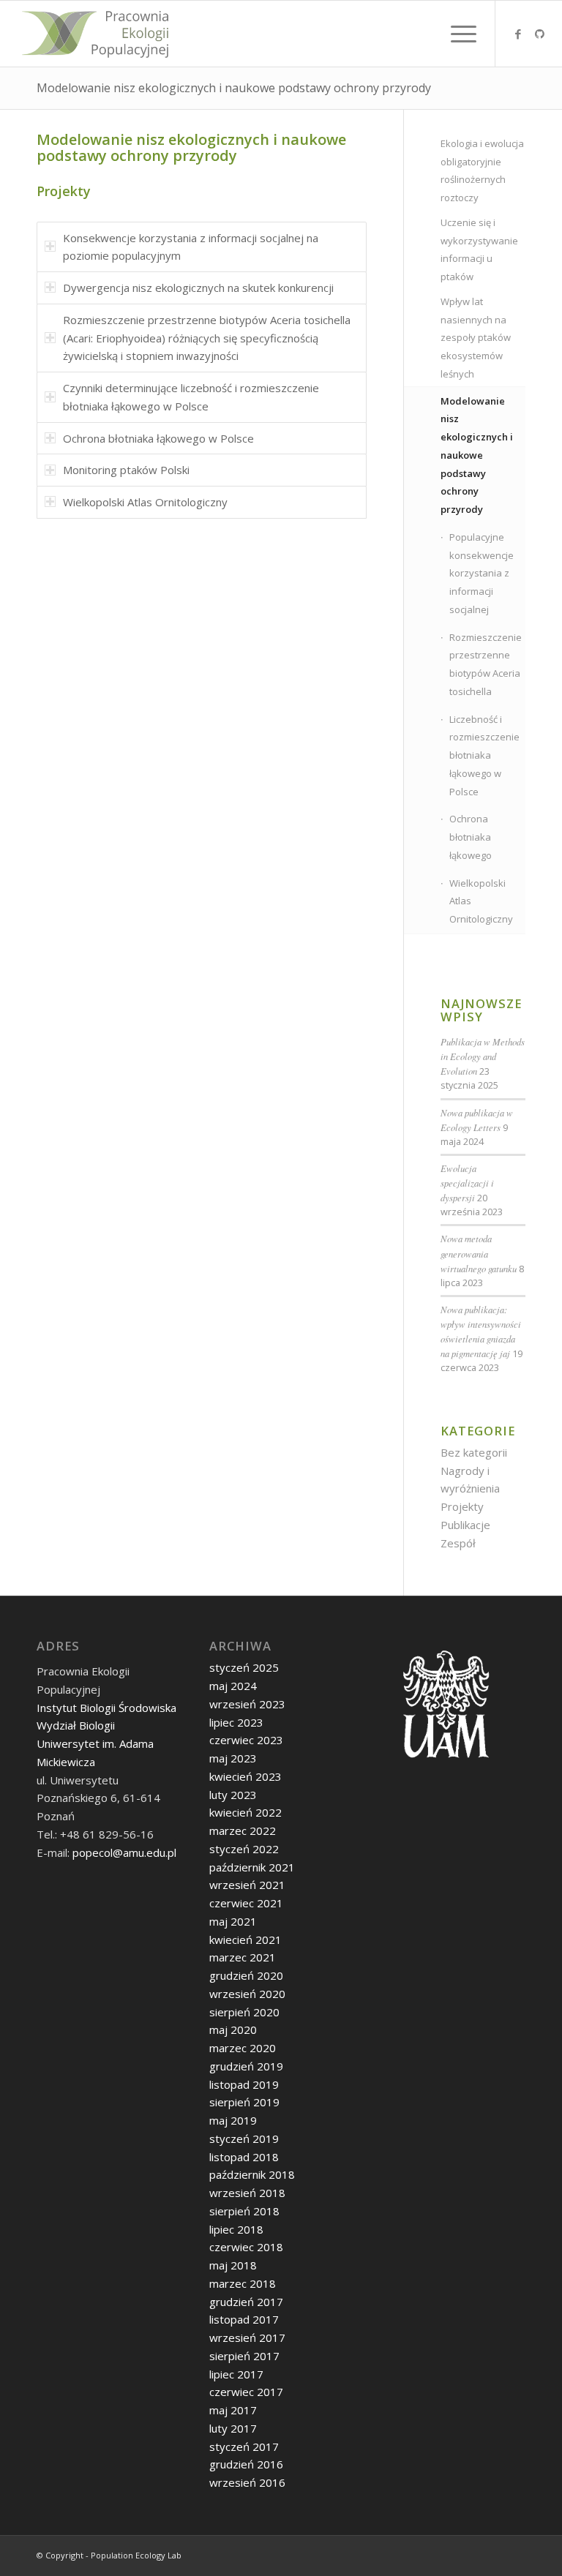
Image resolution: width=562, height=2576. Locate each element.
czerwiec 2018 (246, 2247)
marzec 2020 (243, 2048)
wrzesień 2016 (247, 2482)
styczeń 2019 (244, 2138)
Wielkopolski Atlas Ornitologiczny (481, 901)
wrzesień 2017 (247, 2337)
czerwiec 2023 (246, 1740)
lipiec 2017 (236, 2374)
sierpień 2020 (244, 2012)
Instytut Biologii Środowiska (106, 1708)
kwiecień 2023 (246, 1776)
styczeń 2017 (244, 2447)
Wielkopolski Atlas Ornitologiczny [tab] (145, 502)
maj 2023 (233, 1758)
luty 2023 (233, 1795)
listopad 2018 (244, 2157)
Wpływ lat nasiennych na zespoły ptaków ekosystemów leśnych (476, 338)
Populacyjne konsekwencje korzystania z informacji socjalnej (482, 573)
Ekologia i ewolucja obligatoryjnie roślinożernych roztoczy (482, 170)
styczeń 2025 (244, 1667)
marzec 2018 (243, 2283)
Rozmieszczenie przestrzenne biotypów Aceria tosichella (486, 664)
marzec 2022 (243, 1830)
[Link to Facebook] (518, 34)
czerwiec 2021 (246, 1903)
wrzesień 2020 (247, 1994)
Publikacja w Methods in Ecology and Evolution (483, 1056)
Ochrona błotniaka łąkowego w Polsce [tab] (158, 438)
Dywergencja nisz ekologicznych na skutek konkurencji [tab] (198, 288)
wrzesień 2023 (247, 1704)
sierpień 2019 (244, 2102)
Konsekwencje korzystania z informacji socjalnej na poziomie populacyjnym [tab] (191, 247)
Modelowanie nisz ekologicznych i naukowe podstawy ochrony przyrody (234, 88)
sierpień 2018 (244, 2211)
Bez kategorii (474, 1452)
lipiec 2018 (236, 2229)
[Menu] (456, 34)
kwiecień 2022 (246, 1812)
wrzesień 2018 (247, 2193)
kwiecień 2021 (246, 1939)
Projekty (462, 1506)
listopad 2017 (244, 2319)
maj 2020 (233, 2029)
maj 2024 (233, 1686)
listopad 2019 (244, 2084)
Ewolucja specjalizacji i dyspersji (467, 1183)
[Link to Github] (540, 34)
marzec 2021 (243, 1957)
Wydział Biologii (76, 1725)
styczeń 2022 (244, 1849)
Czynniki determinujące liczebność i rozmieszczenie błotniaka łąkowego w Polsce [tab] (191, 397)
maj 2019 (233, 2120)
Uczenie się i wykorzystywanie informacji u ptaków (479, 249)
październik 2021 (252, 1867)
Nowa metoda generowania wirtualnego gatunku (479, 1253)
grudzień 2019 (246, 2066)
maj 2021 (233, 1921)
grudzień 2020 (246, 1975)
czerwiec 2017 (246, 2392)
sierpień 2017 (244, 2356)
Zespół (458, 1543)
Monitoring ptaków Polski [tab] (126, 470)
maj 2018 (233, 2265)
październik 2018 (252, 2174)
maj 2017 (233, 2410)
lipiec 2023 (236, 1722)
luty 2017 (233, 2428)
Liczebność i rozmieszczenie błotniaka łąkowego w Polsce (484, 755)
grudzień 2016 (246, 2464)
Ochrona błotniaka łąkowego (471, 837)
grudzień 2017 (246, 2302)
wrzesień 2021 (247, 1885)
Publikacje (465, 1525)
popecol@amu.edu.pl (124, 1852)
